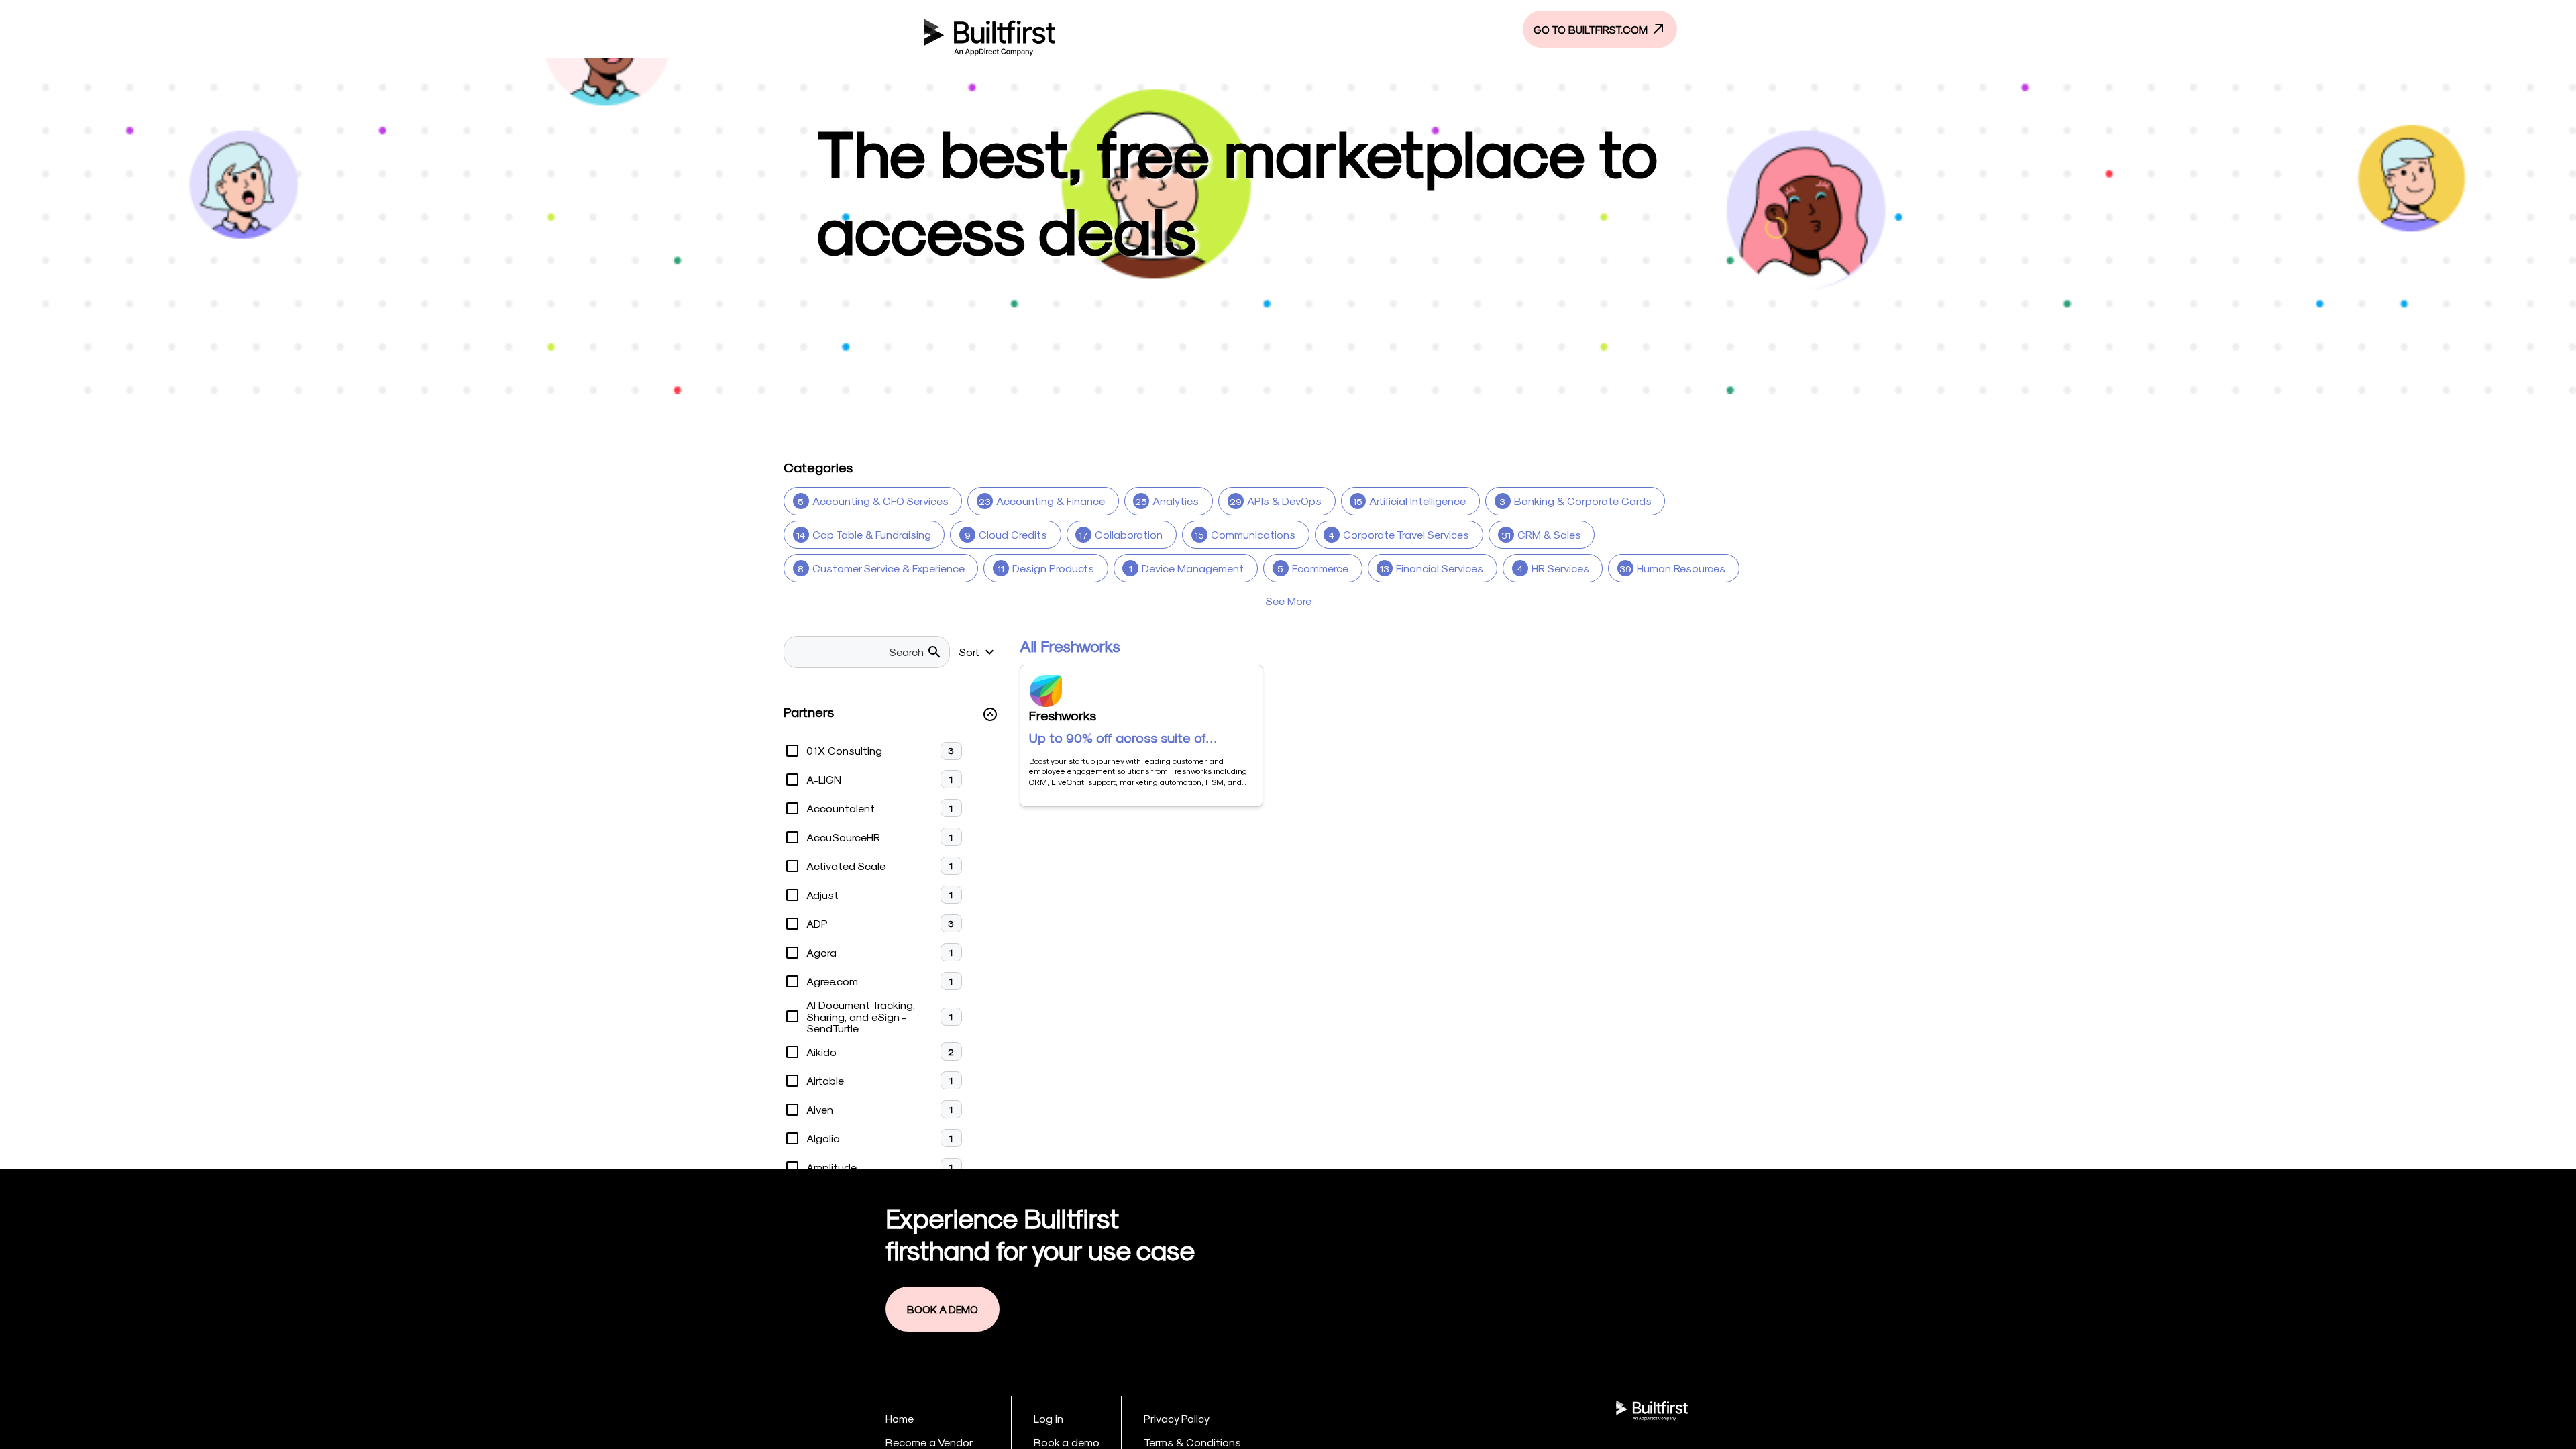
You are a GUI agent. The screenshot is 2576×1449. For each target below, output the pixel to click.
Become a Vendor (929, 1442)
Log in (1049, 1418)
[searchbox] (859, 652)
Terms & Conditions (1192, 1442)
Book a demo (1067, 1442)
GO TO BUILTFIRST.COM (1592, 29)
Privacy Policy (1177, 1418)
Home (900, 1418)
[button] (891, 715)
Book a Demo (943, 1309)
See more (1288, 601)
